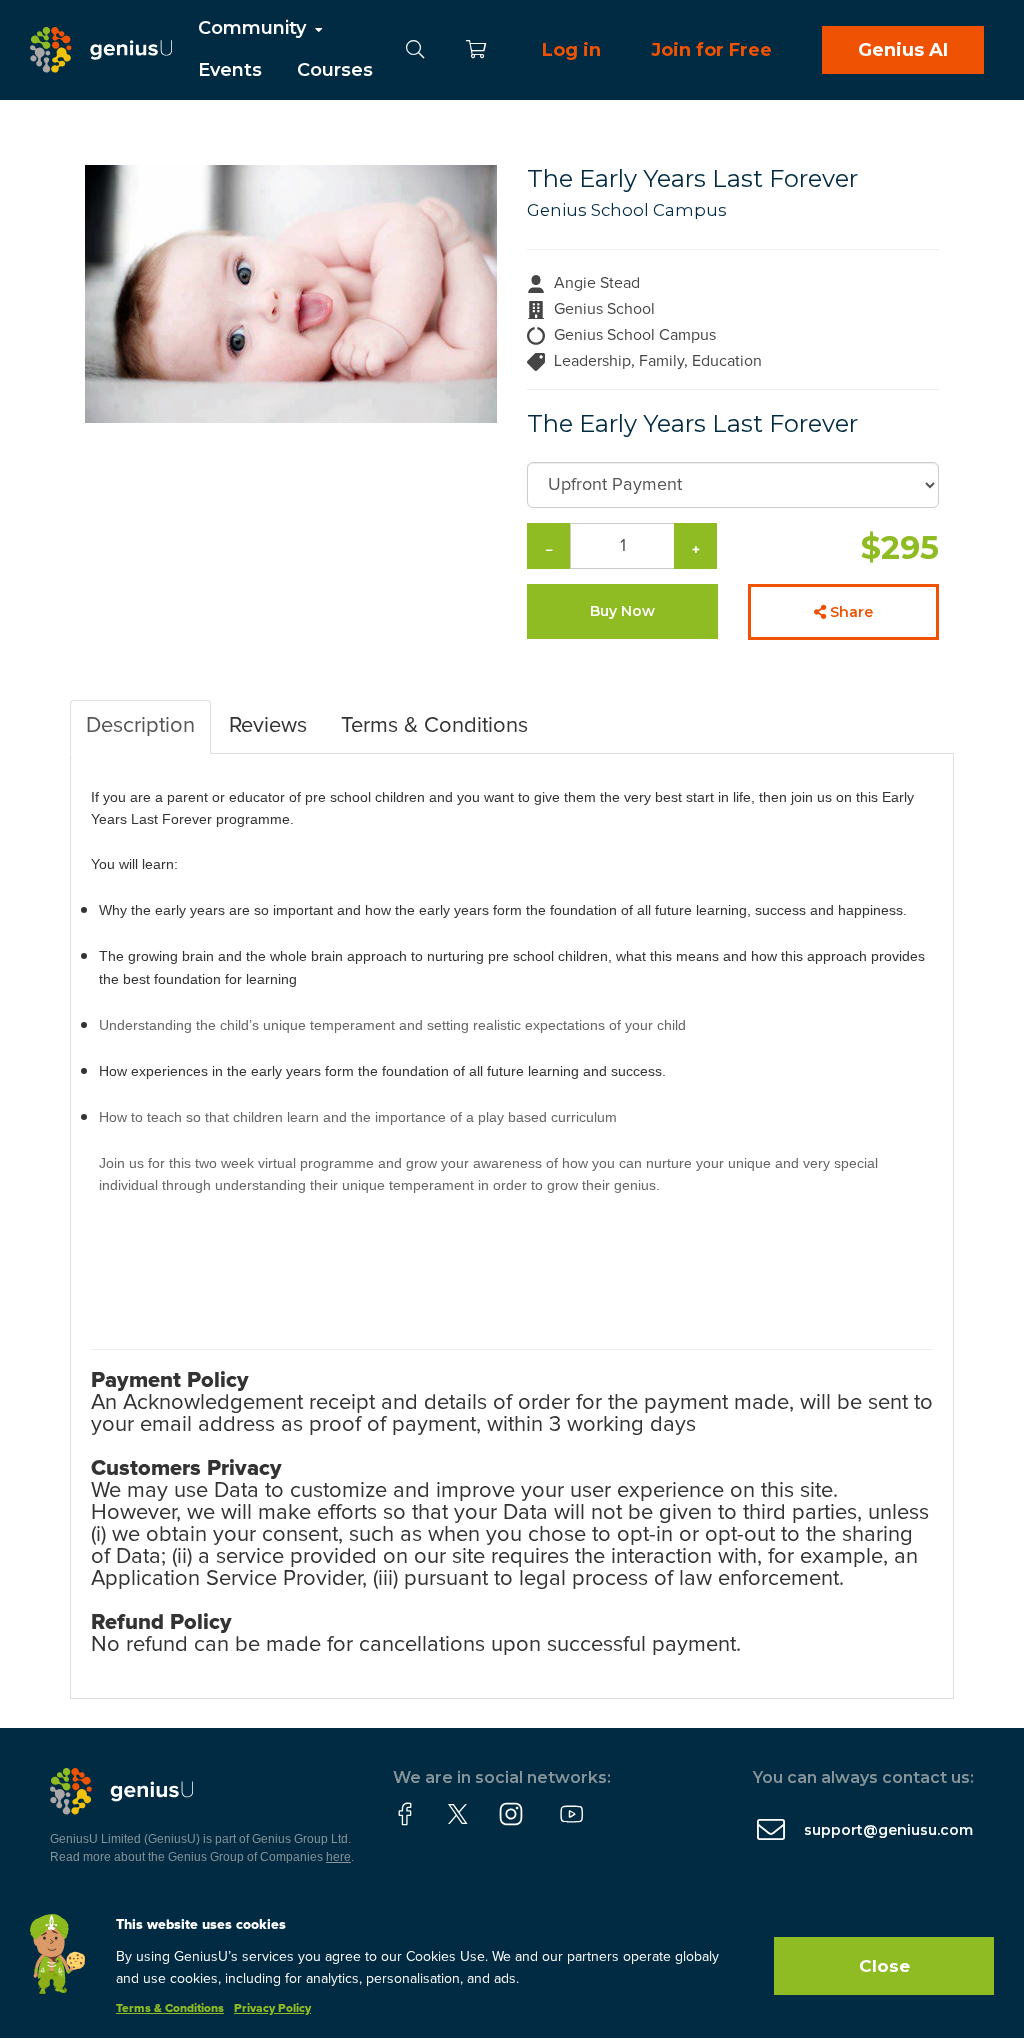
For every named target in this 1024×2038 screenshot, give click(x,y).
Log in (571, 50)
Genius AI (903, 50)
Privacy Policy (272, 2009)
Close (884, 1966)
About (229, 112)
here (338, 1857)
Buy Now (622, 611)
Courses (335, 70)
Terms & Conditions (170, 2009)
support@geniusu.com (888, 1830)
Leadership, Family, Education (658, 361)
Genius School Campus (627, 210)
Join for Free (711, 50)
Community (254, 28)
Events (230, 70)
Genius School (604, 309)
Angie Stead (597, 283)
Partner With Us (273, 154)
